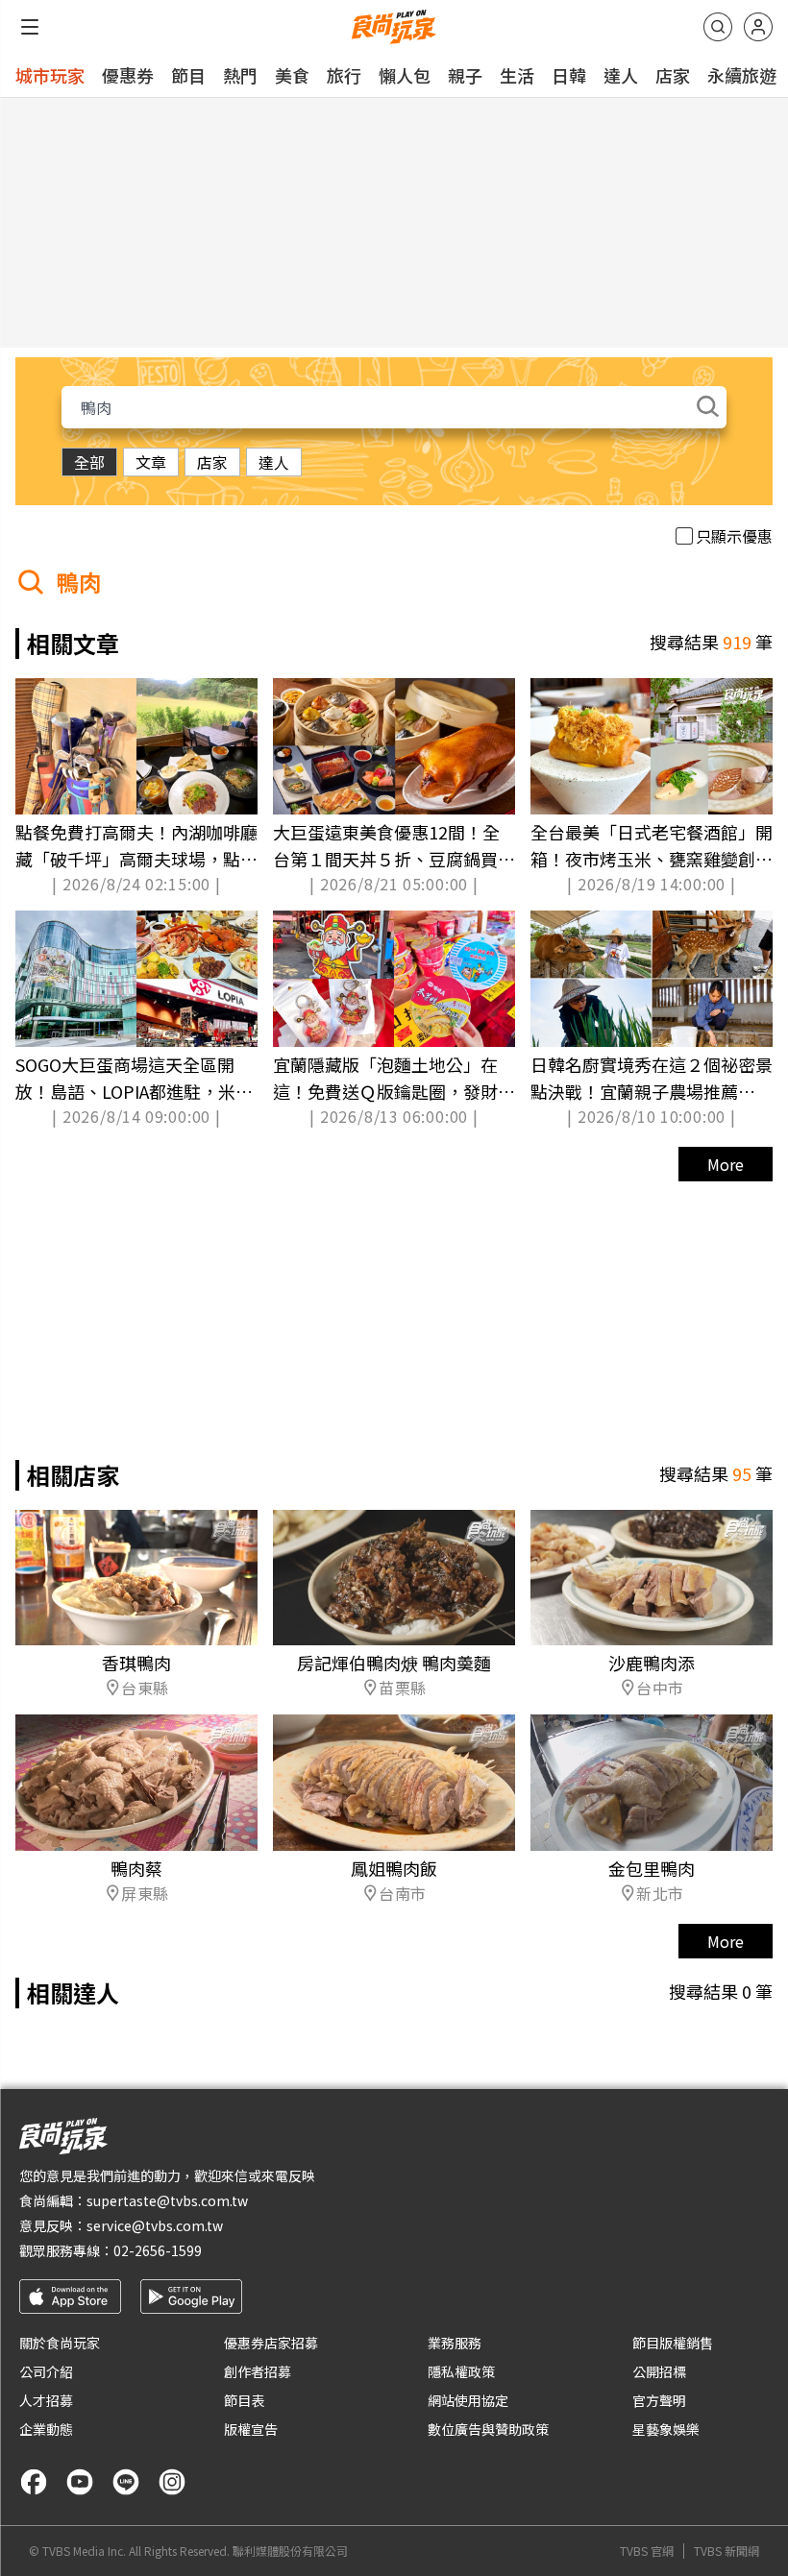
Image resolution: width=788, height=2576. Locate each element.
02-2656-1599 (158, 2250)
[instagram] (172, 2482)
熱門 (240, 75)
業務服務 (455, 2343)
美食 (292, 75)
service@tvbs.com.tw (155, 2225)
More (726, 1164)
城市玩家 (50, 75)
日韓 (569, 75)
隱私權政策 (461, 2371)
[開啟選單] (30, 27)
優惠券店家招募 (271, 2343)
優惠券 (128, 75)
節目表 (244, 2400)
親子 (465, 75)
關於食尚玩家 (60, 2343)
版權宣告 (251, 2429)
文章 (151, 462)
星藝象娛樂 (666, 2429)
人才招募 (46, 2400)
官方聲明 (659, 2400)
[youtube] (80, 2482)
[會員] (758, 27)
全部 (89, 462)
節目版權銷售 (673, 2343)
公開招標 (659, 2371)
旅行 (344, 75)
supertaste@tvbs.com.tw (167, 2200)
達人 (621, 75)
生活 (517, 75)
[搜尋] (718, 27)
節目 (188, 75)
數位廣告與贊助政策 (488, 2429)
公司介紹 (46, 2371)
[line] (126, 2482)
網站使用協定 (468, 2400)
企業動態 (46, 2429)
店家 (673, 75)
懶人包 (405, 75)
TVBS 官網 (647, 2551)
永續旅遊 (742, 75)
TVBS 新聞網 (726, 2551)
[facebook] (34, 2482)
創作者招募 (258, 2371)
